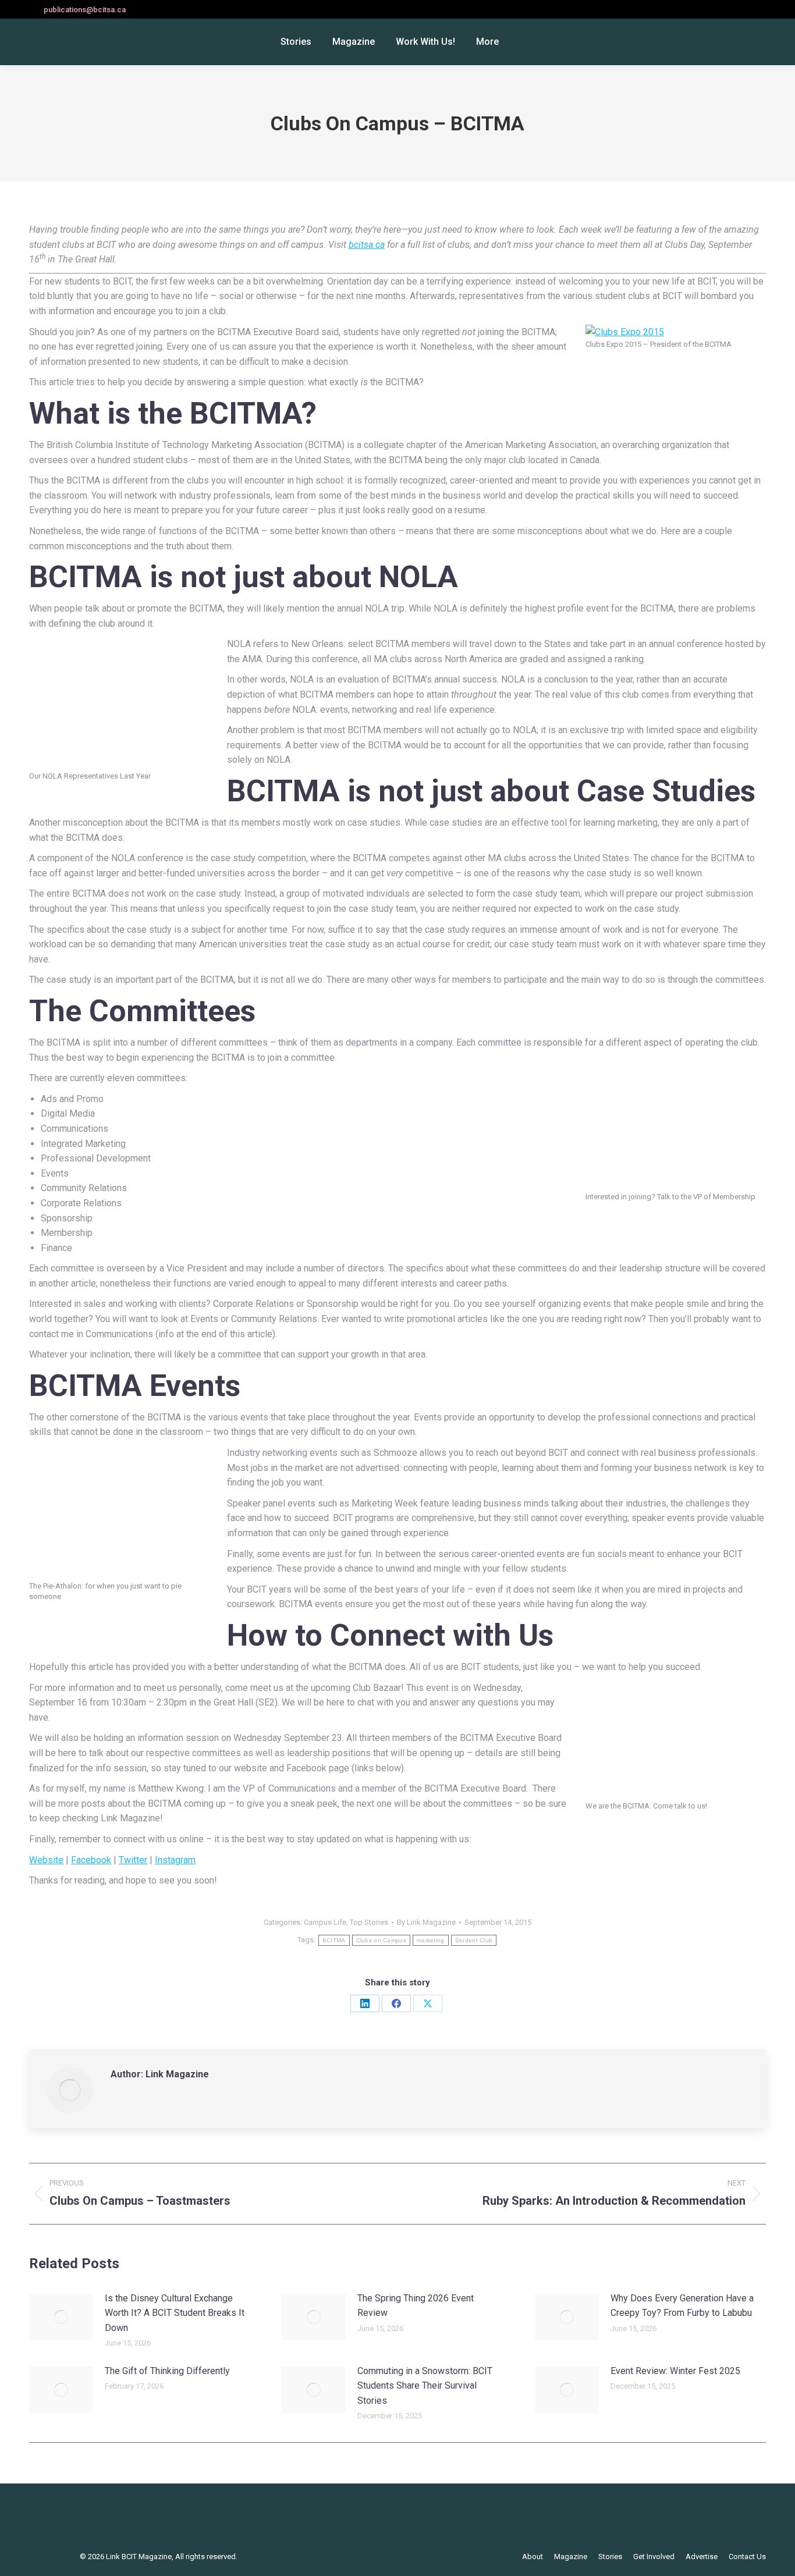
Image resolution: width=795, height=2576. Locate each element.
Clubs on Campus (381, 1940)
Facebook (91, 1860)
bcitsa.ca (367, 245)
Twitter (133, 1860)
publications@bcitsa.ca (85, 10)
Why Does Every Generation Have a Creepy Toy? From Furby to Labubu (682, 2306)
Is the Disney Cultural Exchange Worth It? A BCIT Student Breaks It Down (175, 2313)
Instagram (175, 1860)
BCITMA (334, 1940)
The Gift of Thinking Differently (167, 2371)
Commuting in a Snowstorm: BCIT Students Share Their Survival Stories (425, 2386)
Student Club (474, 1940)
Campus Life (325, 1922)
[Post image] (61, 2317)
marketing (431, 1940)
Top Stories (369, 1922)
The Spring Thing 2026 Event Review (416, 2306)
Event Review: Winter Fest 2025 (675, 2371)
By (426, 1922)
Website (46, 1860)
